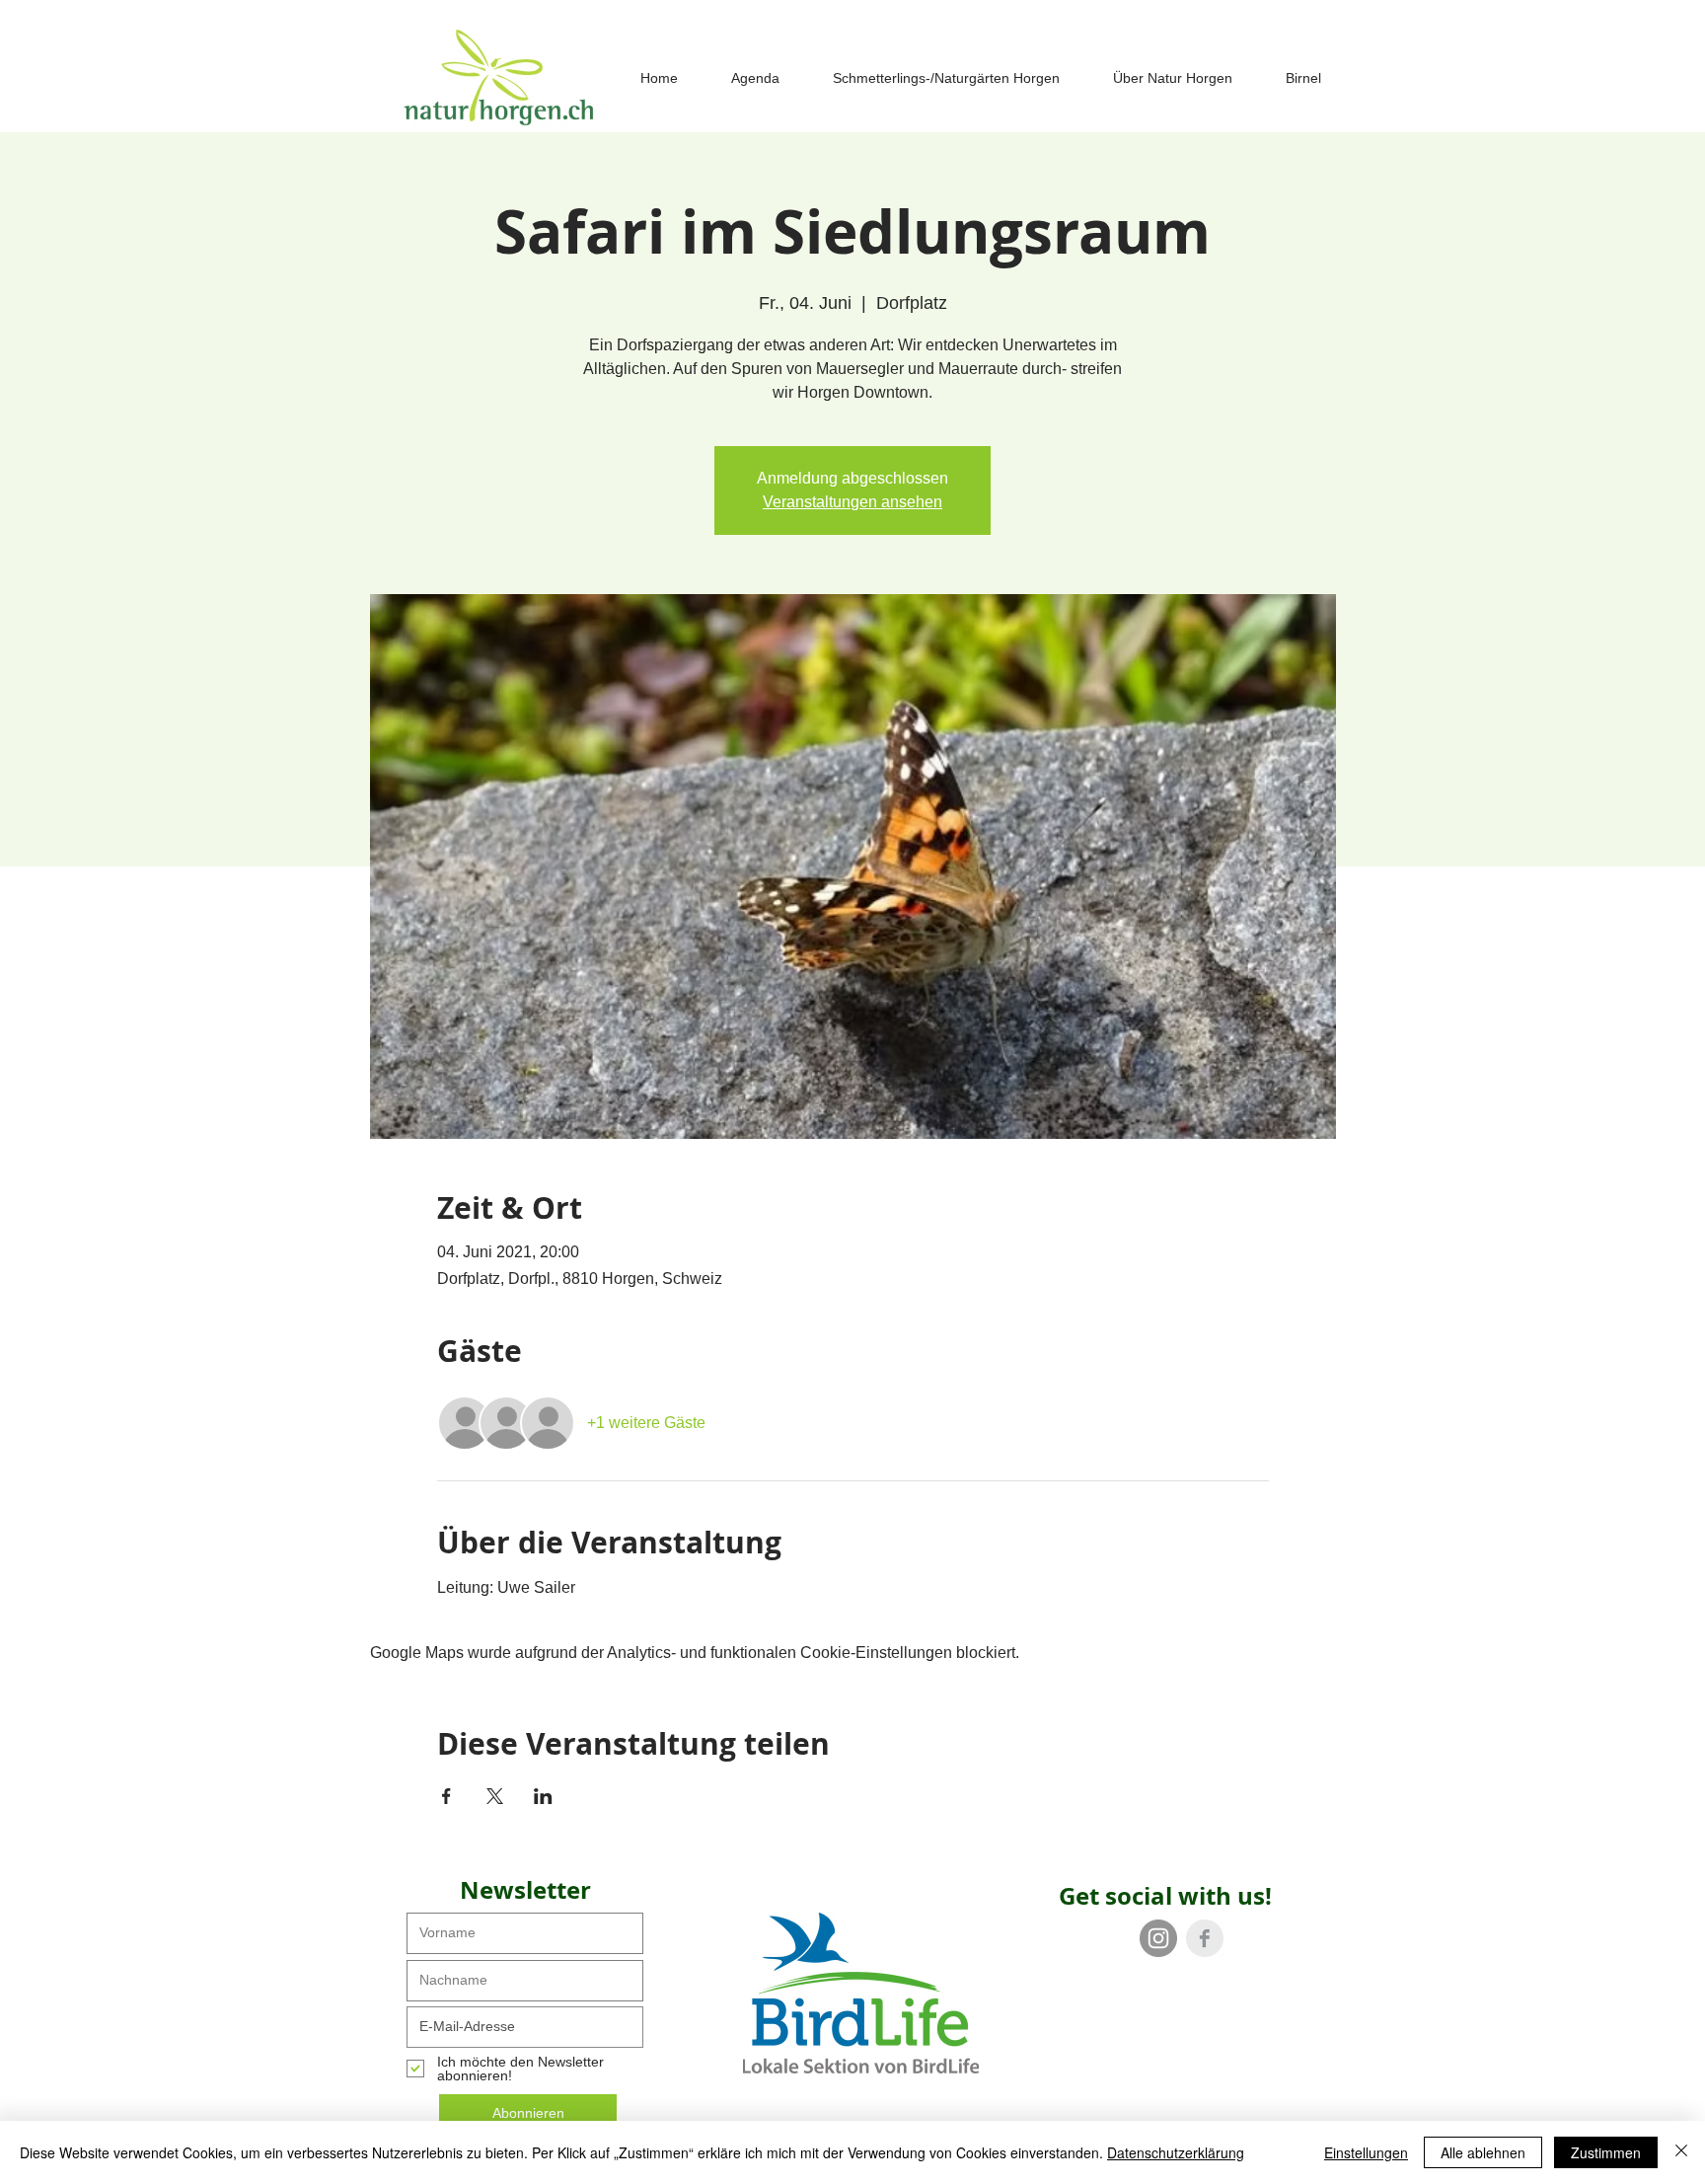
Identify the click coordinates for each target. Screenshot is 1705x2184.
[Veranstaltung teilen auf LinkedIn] (543, 1796)
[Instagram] (1158, 1938)
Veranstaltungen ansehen (852, 502)
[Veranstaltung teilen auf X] (495, 1796)
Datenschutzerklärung (1176, 2152)
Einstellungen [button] (1366, 2152)
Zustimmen (1606, 2152)
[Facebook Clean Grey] (1205, 1938)
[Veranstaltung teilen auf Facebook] (446, 1796)
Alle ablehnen (1483, 2152)
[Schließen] (1681, 2152)
